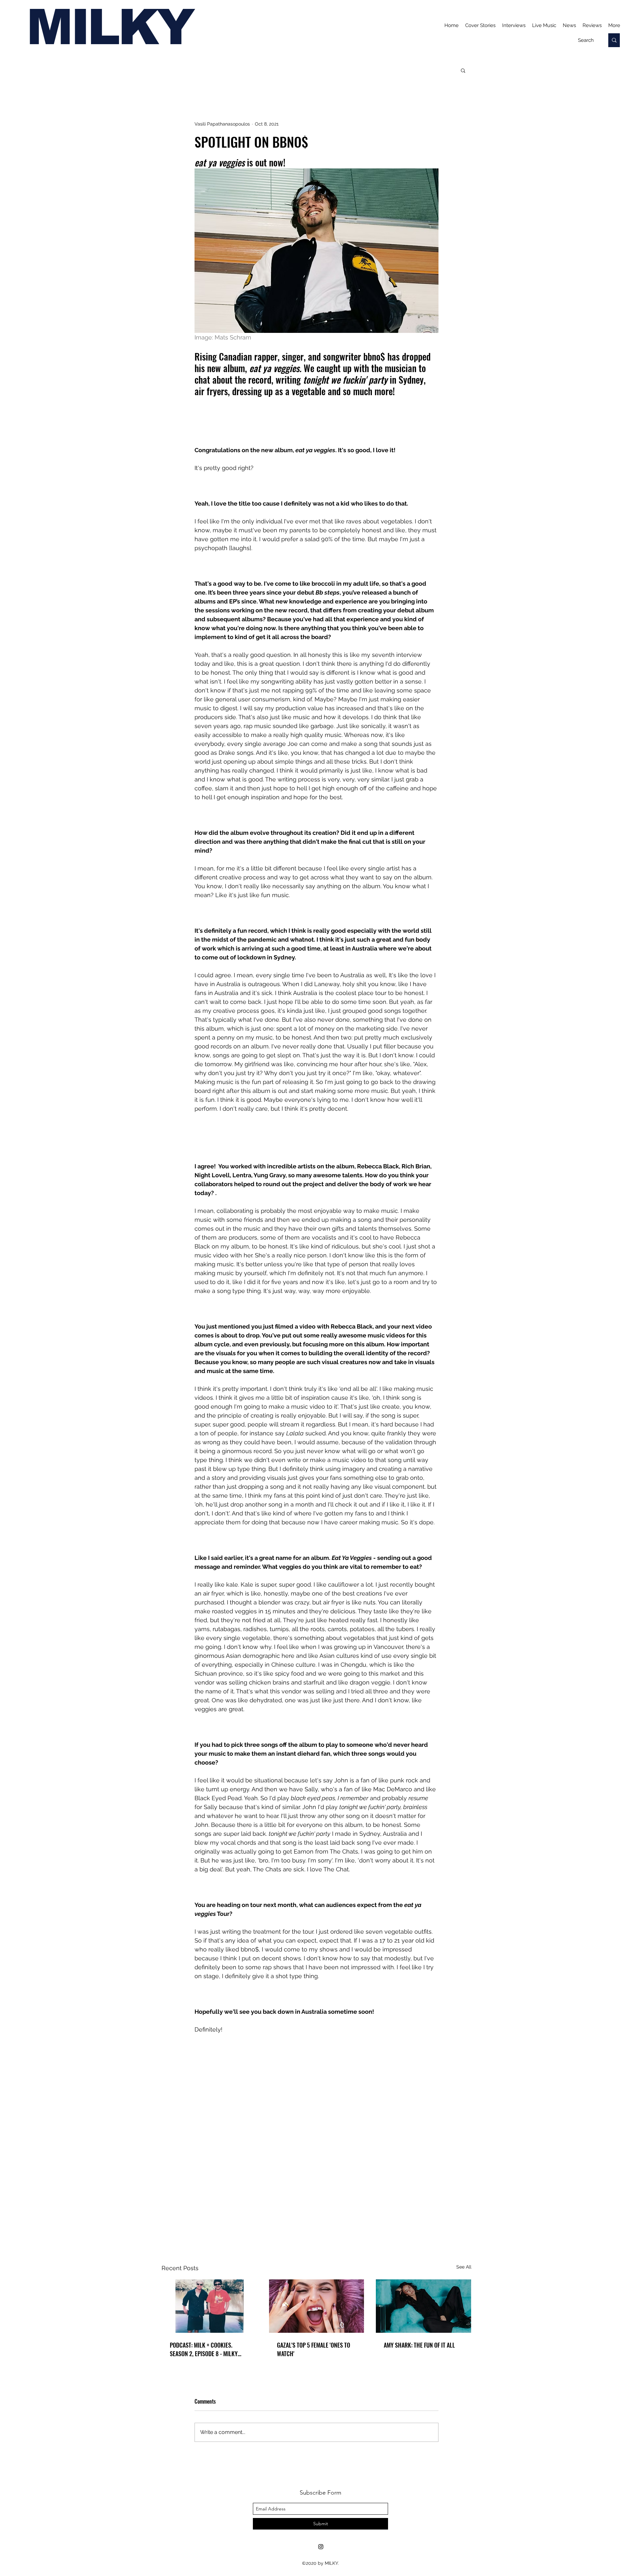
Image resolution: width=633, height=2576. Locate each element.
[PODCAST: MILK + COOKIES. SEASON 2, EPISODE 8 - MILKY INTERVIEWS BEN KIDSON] (210, 2306)
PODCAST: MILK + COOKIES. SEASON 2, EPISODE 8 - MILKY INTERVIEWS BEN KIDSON (204, 2349)
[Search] (614, 40)
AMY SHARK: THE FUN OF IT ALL (419, 2345)
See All (464, 2267)
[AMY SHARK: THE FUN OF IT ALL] (423, 2306)
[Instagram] (321, 2547)
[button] (463, 70)
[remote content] (316, 421)
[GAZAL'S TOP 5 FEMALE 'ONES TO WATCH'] (317, 2306)
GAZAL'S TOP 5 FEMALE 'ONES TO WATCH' (314, 2349)
